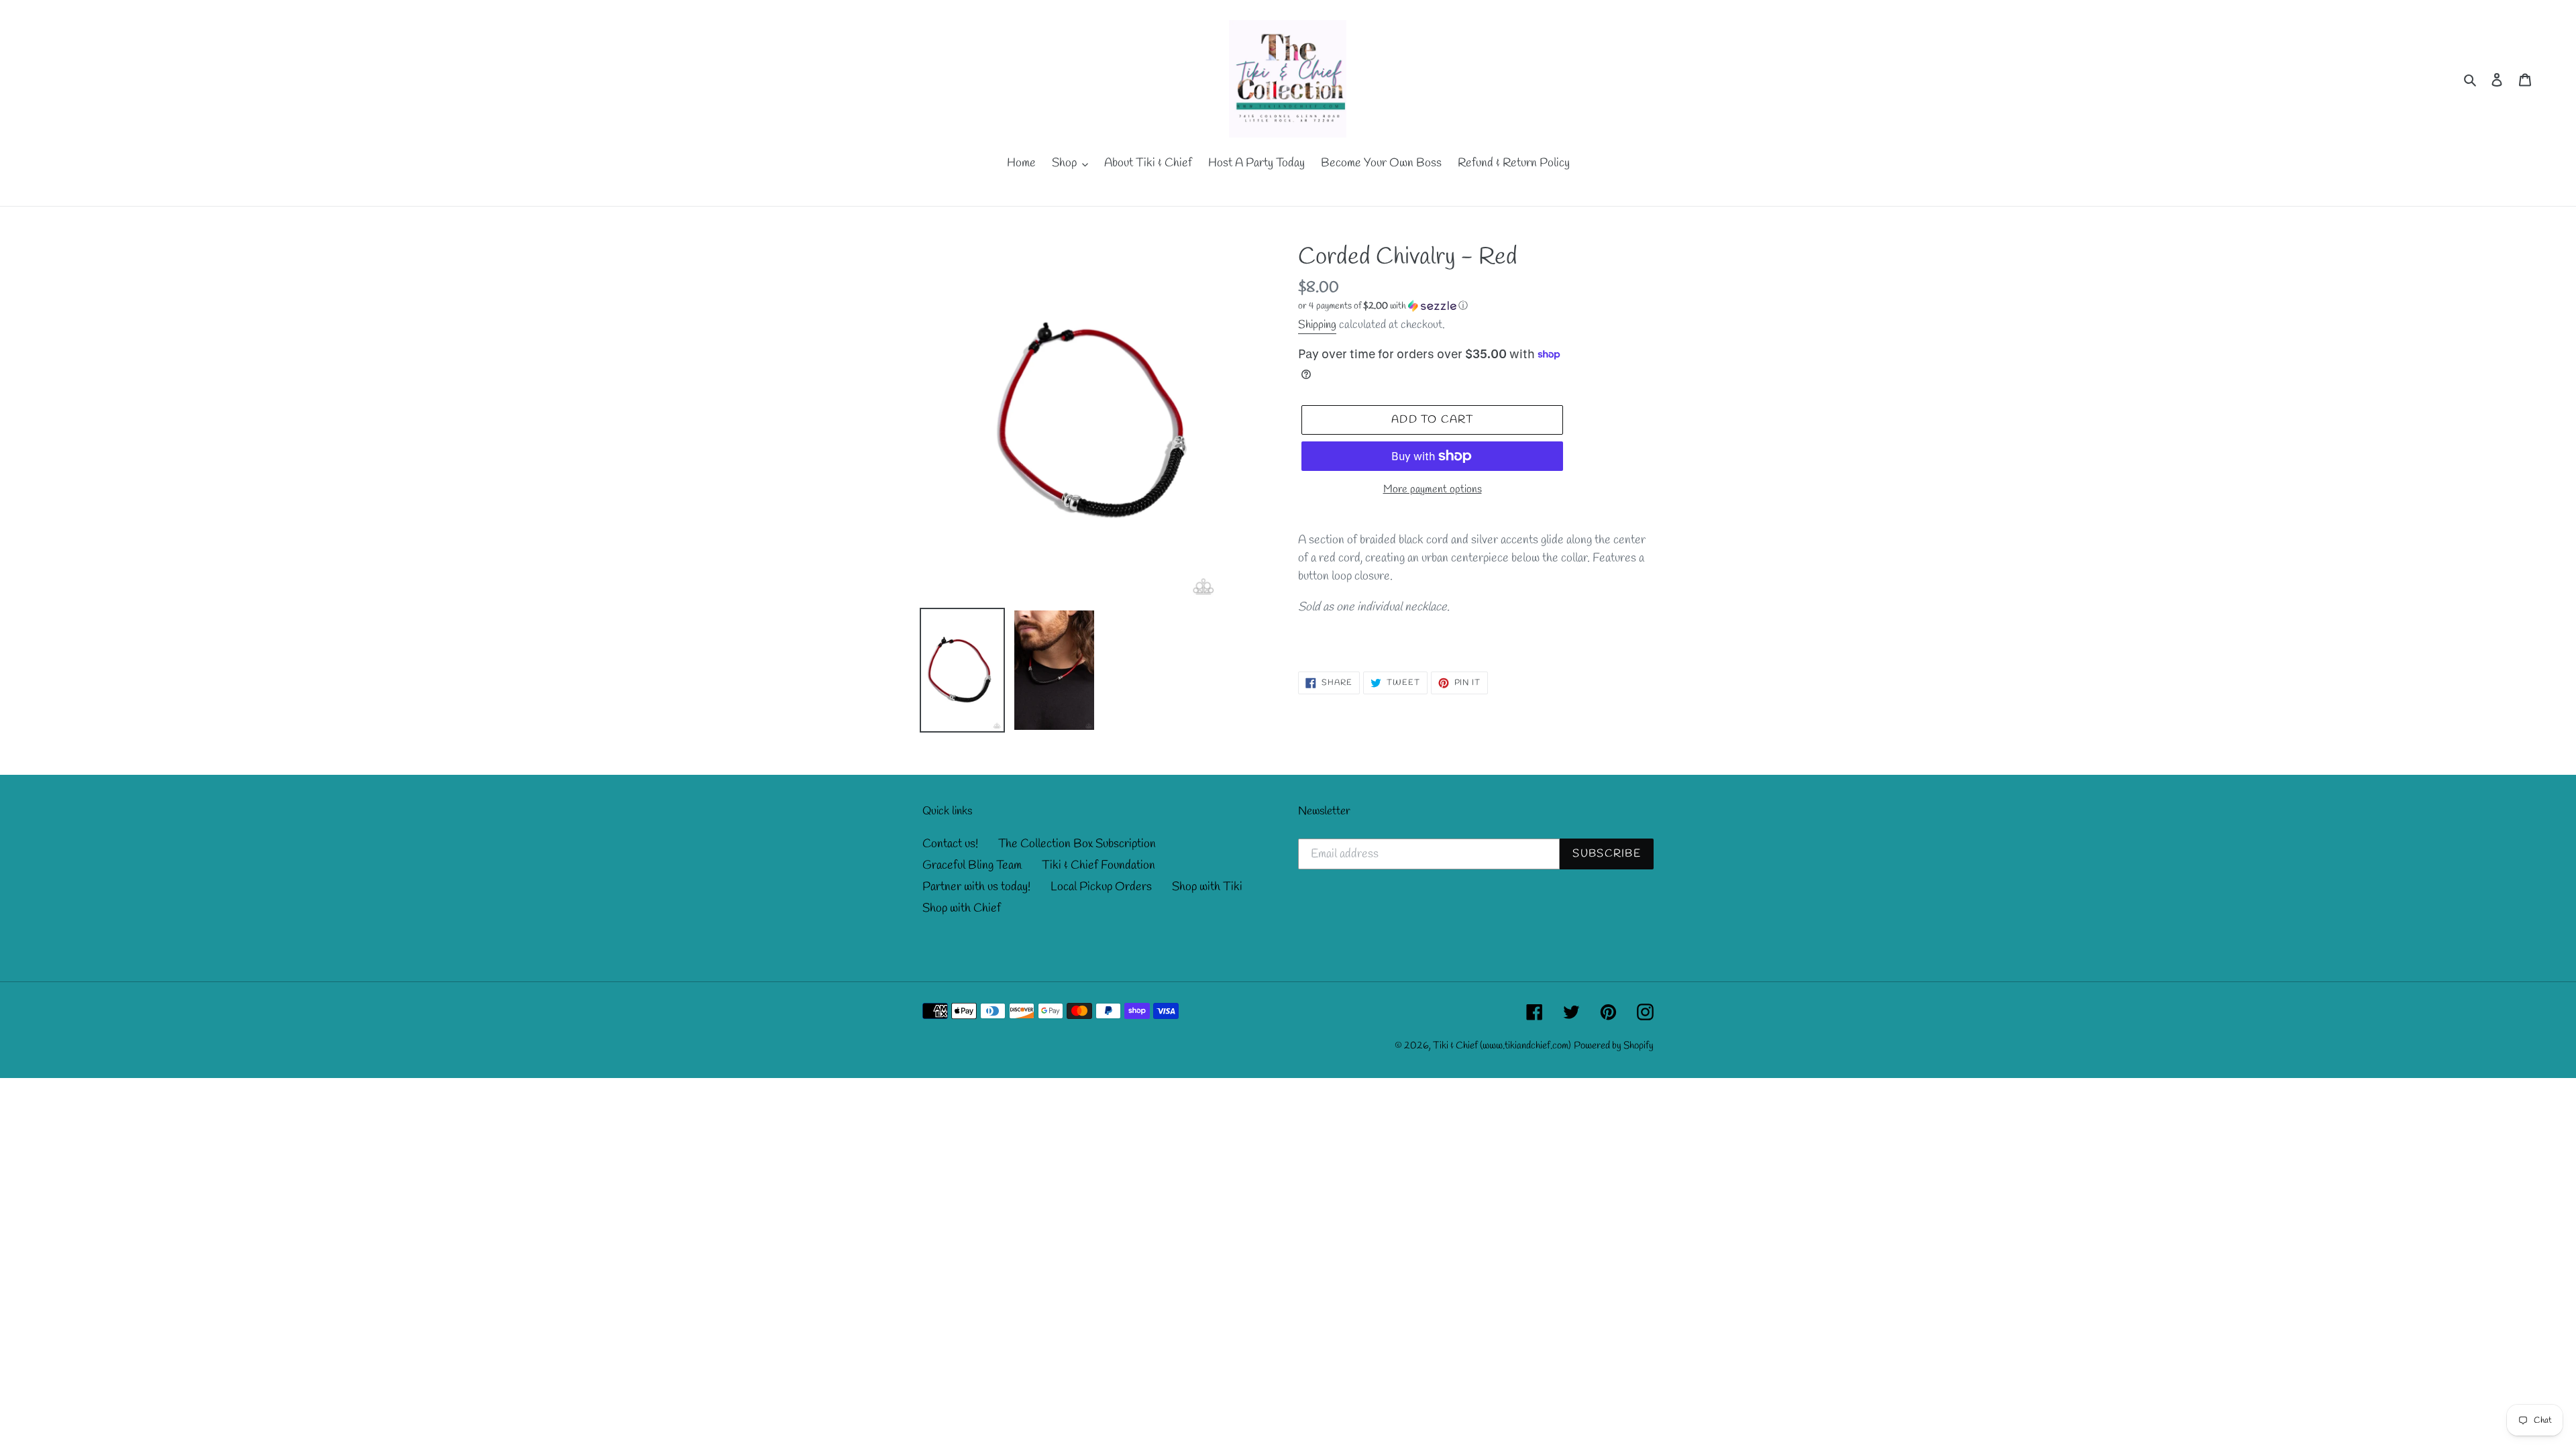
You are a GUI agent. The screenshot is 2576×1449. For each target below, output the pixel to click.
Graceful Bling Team (972, 865)
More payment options (1433, 489)
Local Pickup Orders (1101, 887)
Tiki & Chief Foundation (1098, 865)
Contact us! (950, 844)
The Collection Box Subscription (1077, 844)
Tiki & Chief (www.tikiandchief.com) (1502, 1046)
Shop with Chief (962, 908)
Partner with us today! (976, 887)
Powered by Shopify (1614, 1046)
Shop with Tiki (1207, 887)
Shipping (1317, 325)
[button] (1383, 306)
